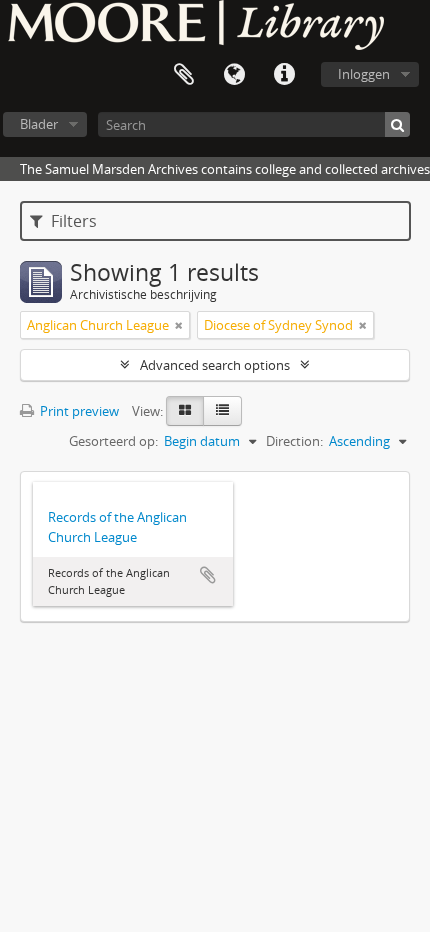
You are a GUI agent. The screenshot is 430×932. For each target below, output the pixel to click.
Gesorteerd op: (113, 441)
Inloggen (364, 74)
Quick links (284, 75)
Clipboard (184, 75)
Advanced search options (215, 365)
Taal (234, 75)
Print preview (78, 411)
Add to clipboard (208, 575)
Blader (39, 124)
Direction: (294, 441)
